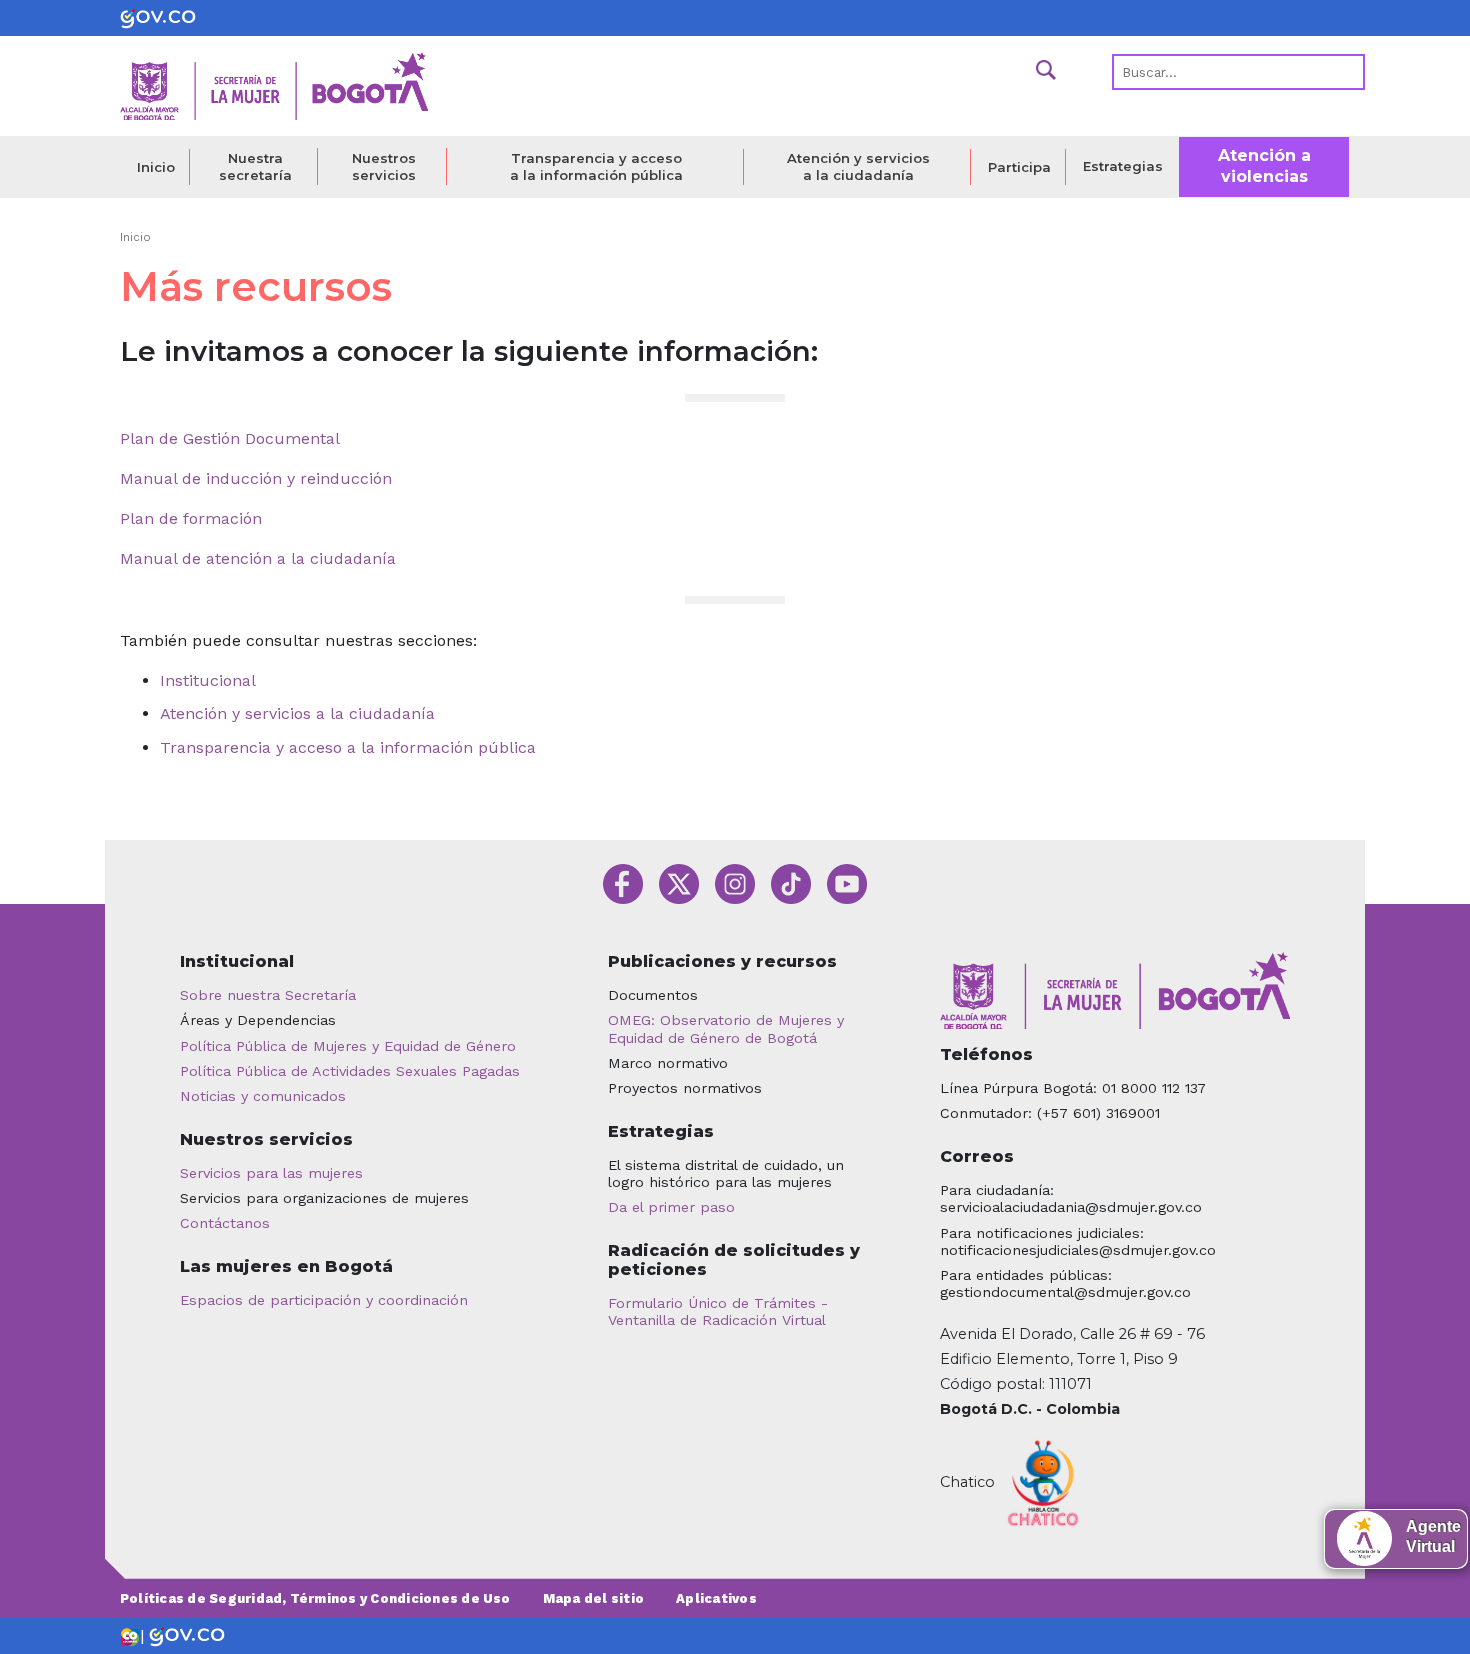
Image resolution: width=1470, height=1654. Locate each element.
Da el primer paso (671, 1207)
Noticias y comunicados (263, 1096)
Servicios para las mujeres (271, 1173)
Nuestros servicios (384, 166)
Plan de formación (191, 518)
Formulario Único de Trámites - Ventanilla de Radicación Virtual (718, 1311)
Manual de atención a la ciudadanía (258, 558)
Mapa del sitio (593, 1598)
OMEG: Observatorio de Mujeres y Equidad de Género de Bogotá (726, 1028)
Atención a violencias (1264, 166)
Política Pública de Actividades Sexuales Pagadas (350, 1071)
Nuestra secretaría (255, 166)
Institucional (208, 680)
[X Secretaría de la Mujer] (679, 882)
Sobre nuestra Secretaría (268, 995)
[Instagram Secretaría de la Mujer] (735, 882)
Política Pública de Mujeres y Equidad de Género (348, 1046)
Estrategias (1123, 166)
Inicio (156, 167)
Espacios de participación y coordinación (324, 1300)
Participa (1019, 167)
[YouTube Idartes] (847, 882)
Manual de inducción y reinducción (256, 478)
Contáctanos (225, 1223)
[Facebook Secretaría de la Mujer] (623, 882)
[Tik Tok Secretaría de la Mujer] (791, 882)
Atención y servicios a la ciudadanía (858, 166)
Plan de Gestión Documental (230, 438)
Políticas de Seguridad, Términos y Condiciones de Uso (315, 1598)
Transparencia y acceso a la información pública (596, 166)
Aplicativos (716, 1598)
